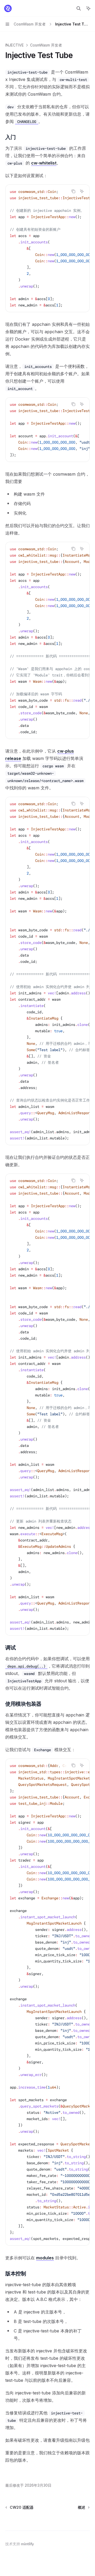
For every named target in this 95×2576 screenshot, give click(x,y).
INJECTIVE (15, 45)
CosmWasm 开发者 (46, 45)
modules (45, 2258)
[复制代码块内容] (73, 191)
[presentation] (47, 248)
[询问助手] (82, 191)
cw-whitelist (44, 163)
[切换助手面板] (88, 8)
